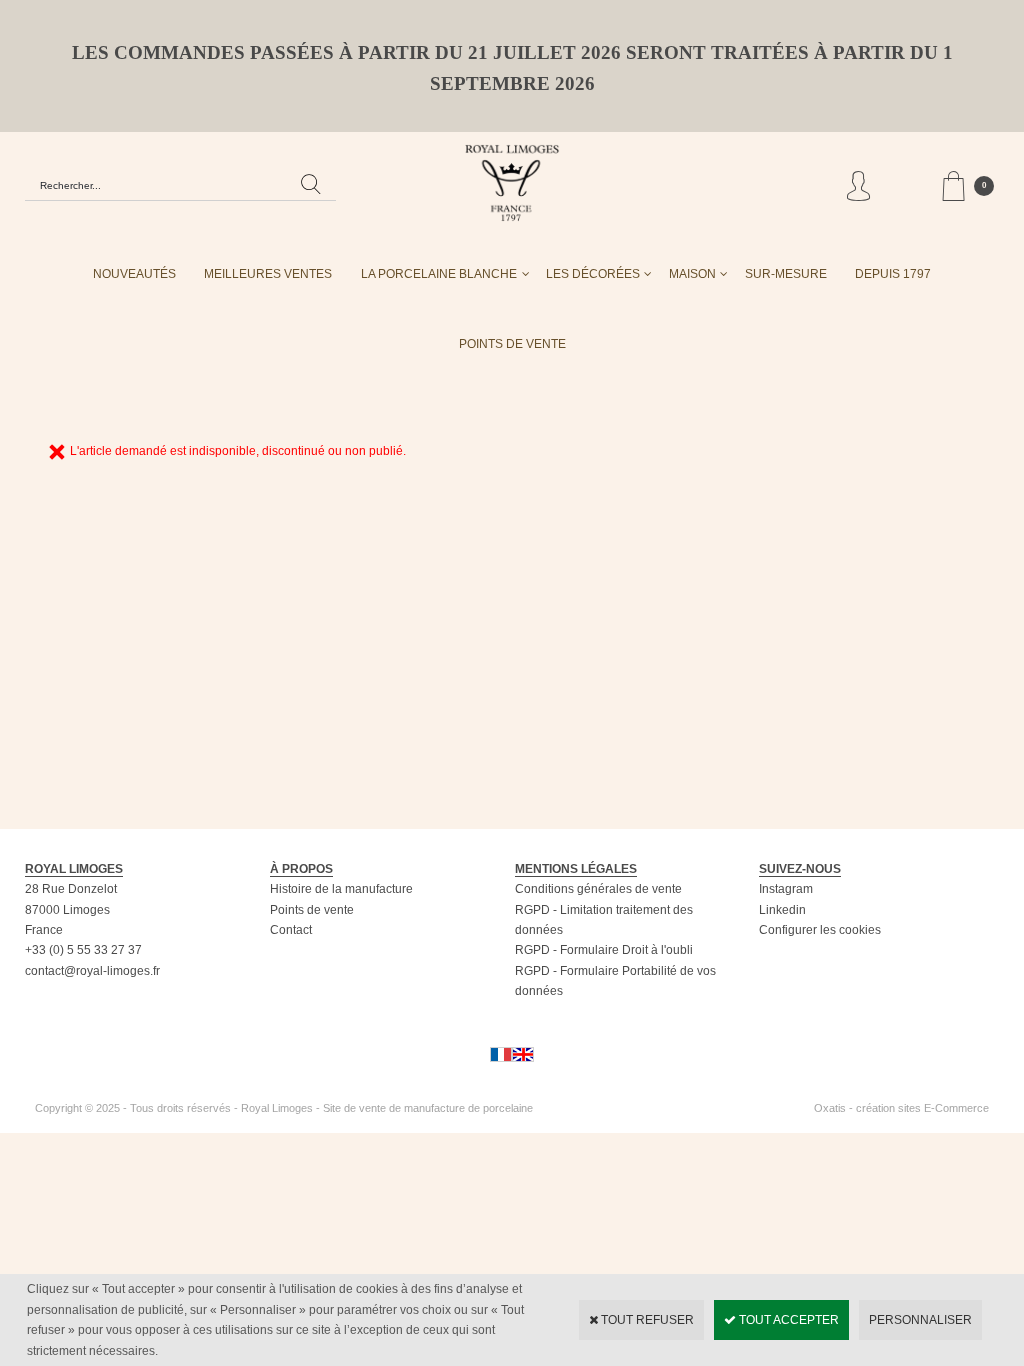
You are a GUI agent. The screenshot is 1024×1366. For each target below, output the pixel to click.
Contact (291, 930)
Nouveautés (134, 274)
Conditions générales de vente (598, 889)
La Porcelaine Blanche (439, 274)
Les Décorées (593, 274)
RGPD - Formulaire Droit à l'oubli (604, 950)
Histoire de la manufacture (341, 889)
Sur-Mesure (786, 274)
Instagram (786, 889)
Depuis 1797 (893, 274)
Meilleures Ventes (268, 274)
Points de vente (312, 910)
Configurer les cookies (820, 930)
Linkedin (782, 910)
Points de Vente (512, 344)
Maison (692, 274)
